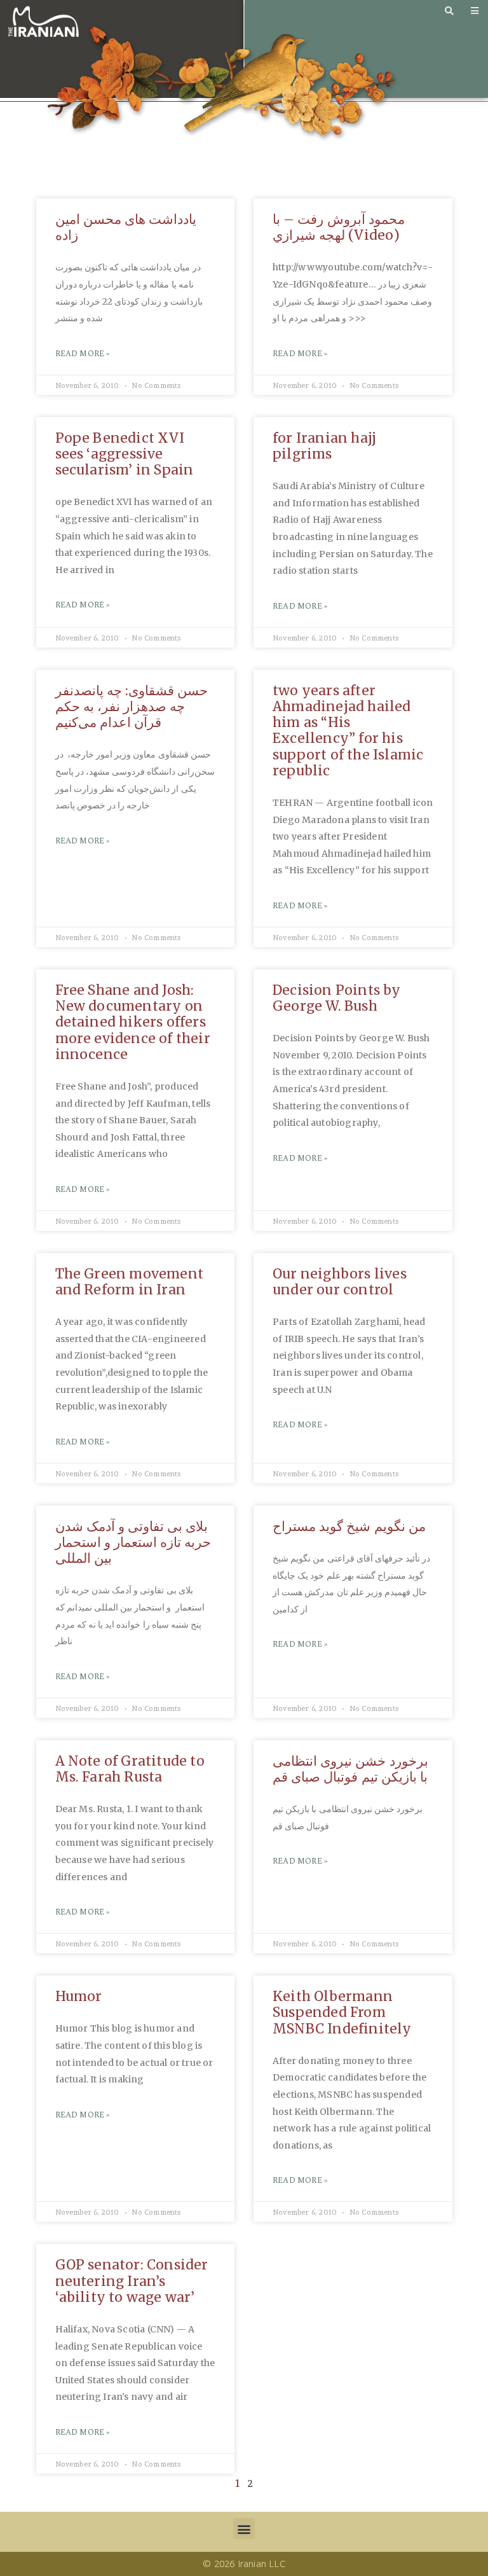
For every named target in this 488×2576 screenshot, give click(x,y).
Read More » (83, 354)
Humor (79, 1996)
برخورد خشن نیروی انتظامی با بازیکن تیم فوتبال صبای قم (350, 1769)
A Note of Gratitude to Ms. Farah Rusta (130, 1769)
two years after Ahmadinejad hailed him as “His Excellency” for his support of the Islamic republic (348, 731)
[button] (244, 2529)
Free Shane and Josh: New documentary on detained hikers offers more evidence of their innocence (133, 1022)
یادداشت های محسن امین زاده (126, 227)
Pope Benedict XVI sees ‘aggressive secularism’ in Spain (125, 454)
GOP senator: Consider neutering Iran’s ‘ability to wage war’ (132, 2281)
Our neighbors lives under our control (340, 1282)
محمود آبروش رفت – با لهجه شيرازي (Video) (339, 227)
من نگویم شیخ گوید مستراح (349, 1526)
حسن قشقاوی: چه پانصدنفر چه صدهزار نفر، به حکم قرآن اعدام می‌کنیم (132, 706)
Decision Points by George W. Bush (337, 998)
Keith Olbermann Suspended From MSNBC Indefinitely (342, 2012)
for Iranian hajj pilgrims (324, 446)
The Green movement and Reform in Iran (130, 1282)
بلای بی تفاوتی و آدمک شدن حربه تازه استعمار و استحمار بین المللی (133, 1542)
